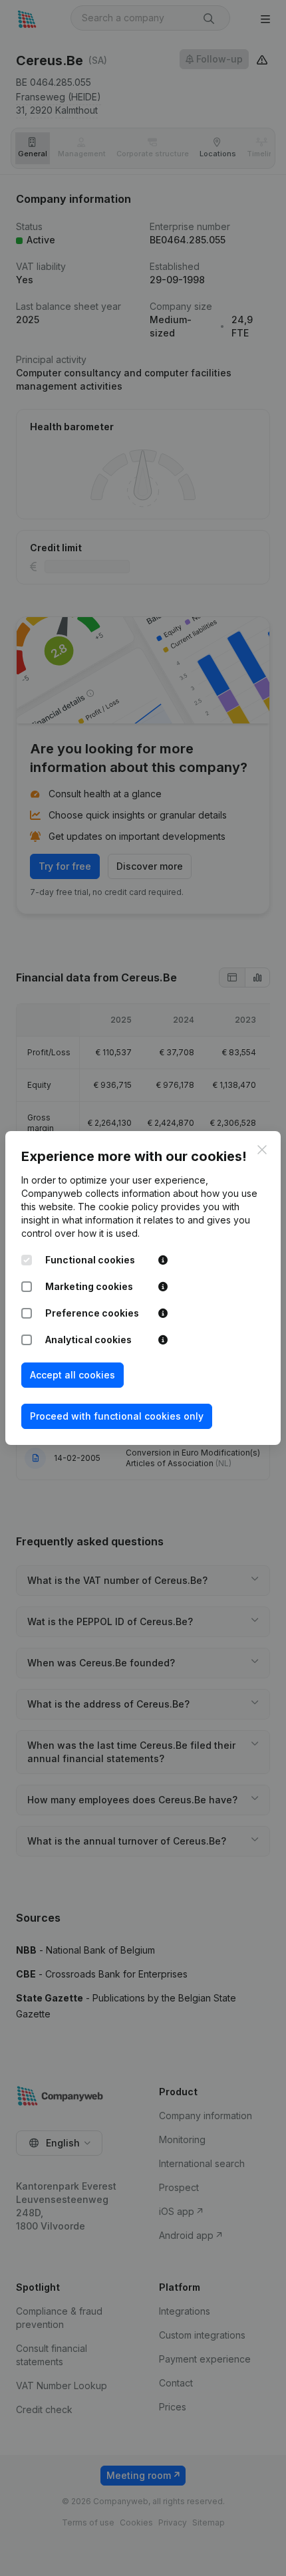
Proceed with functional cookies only (117, 1416)
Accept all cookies (72, 1375)
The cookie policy (118, 1207)
